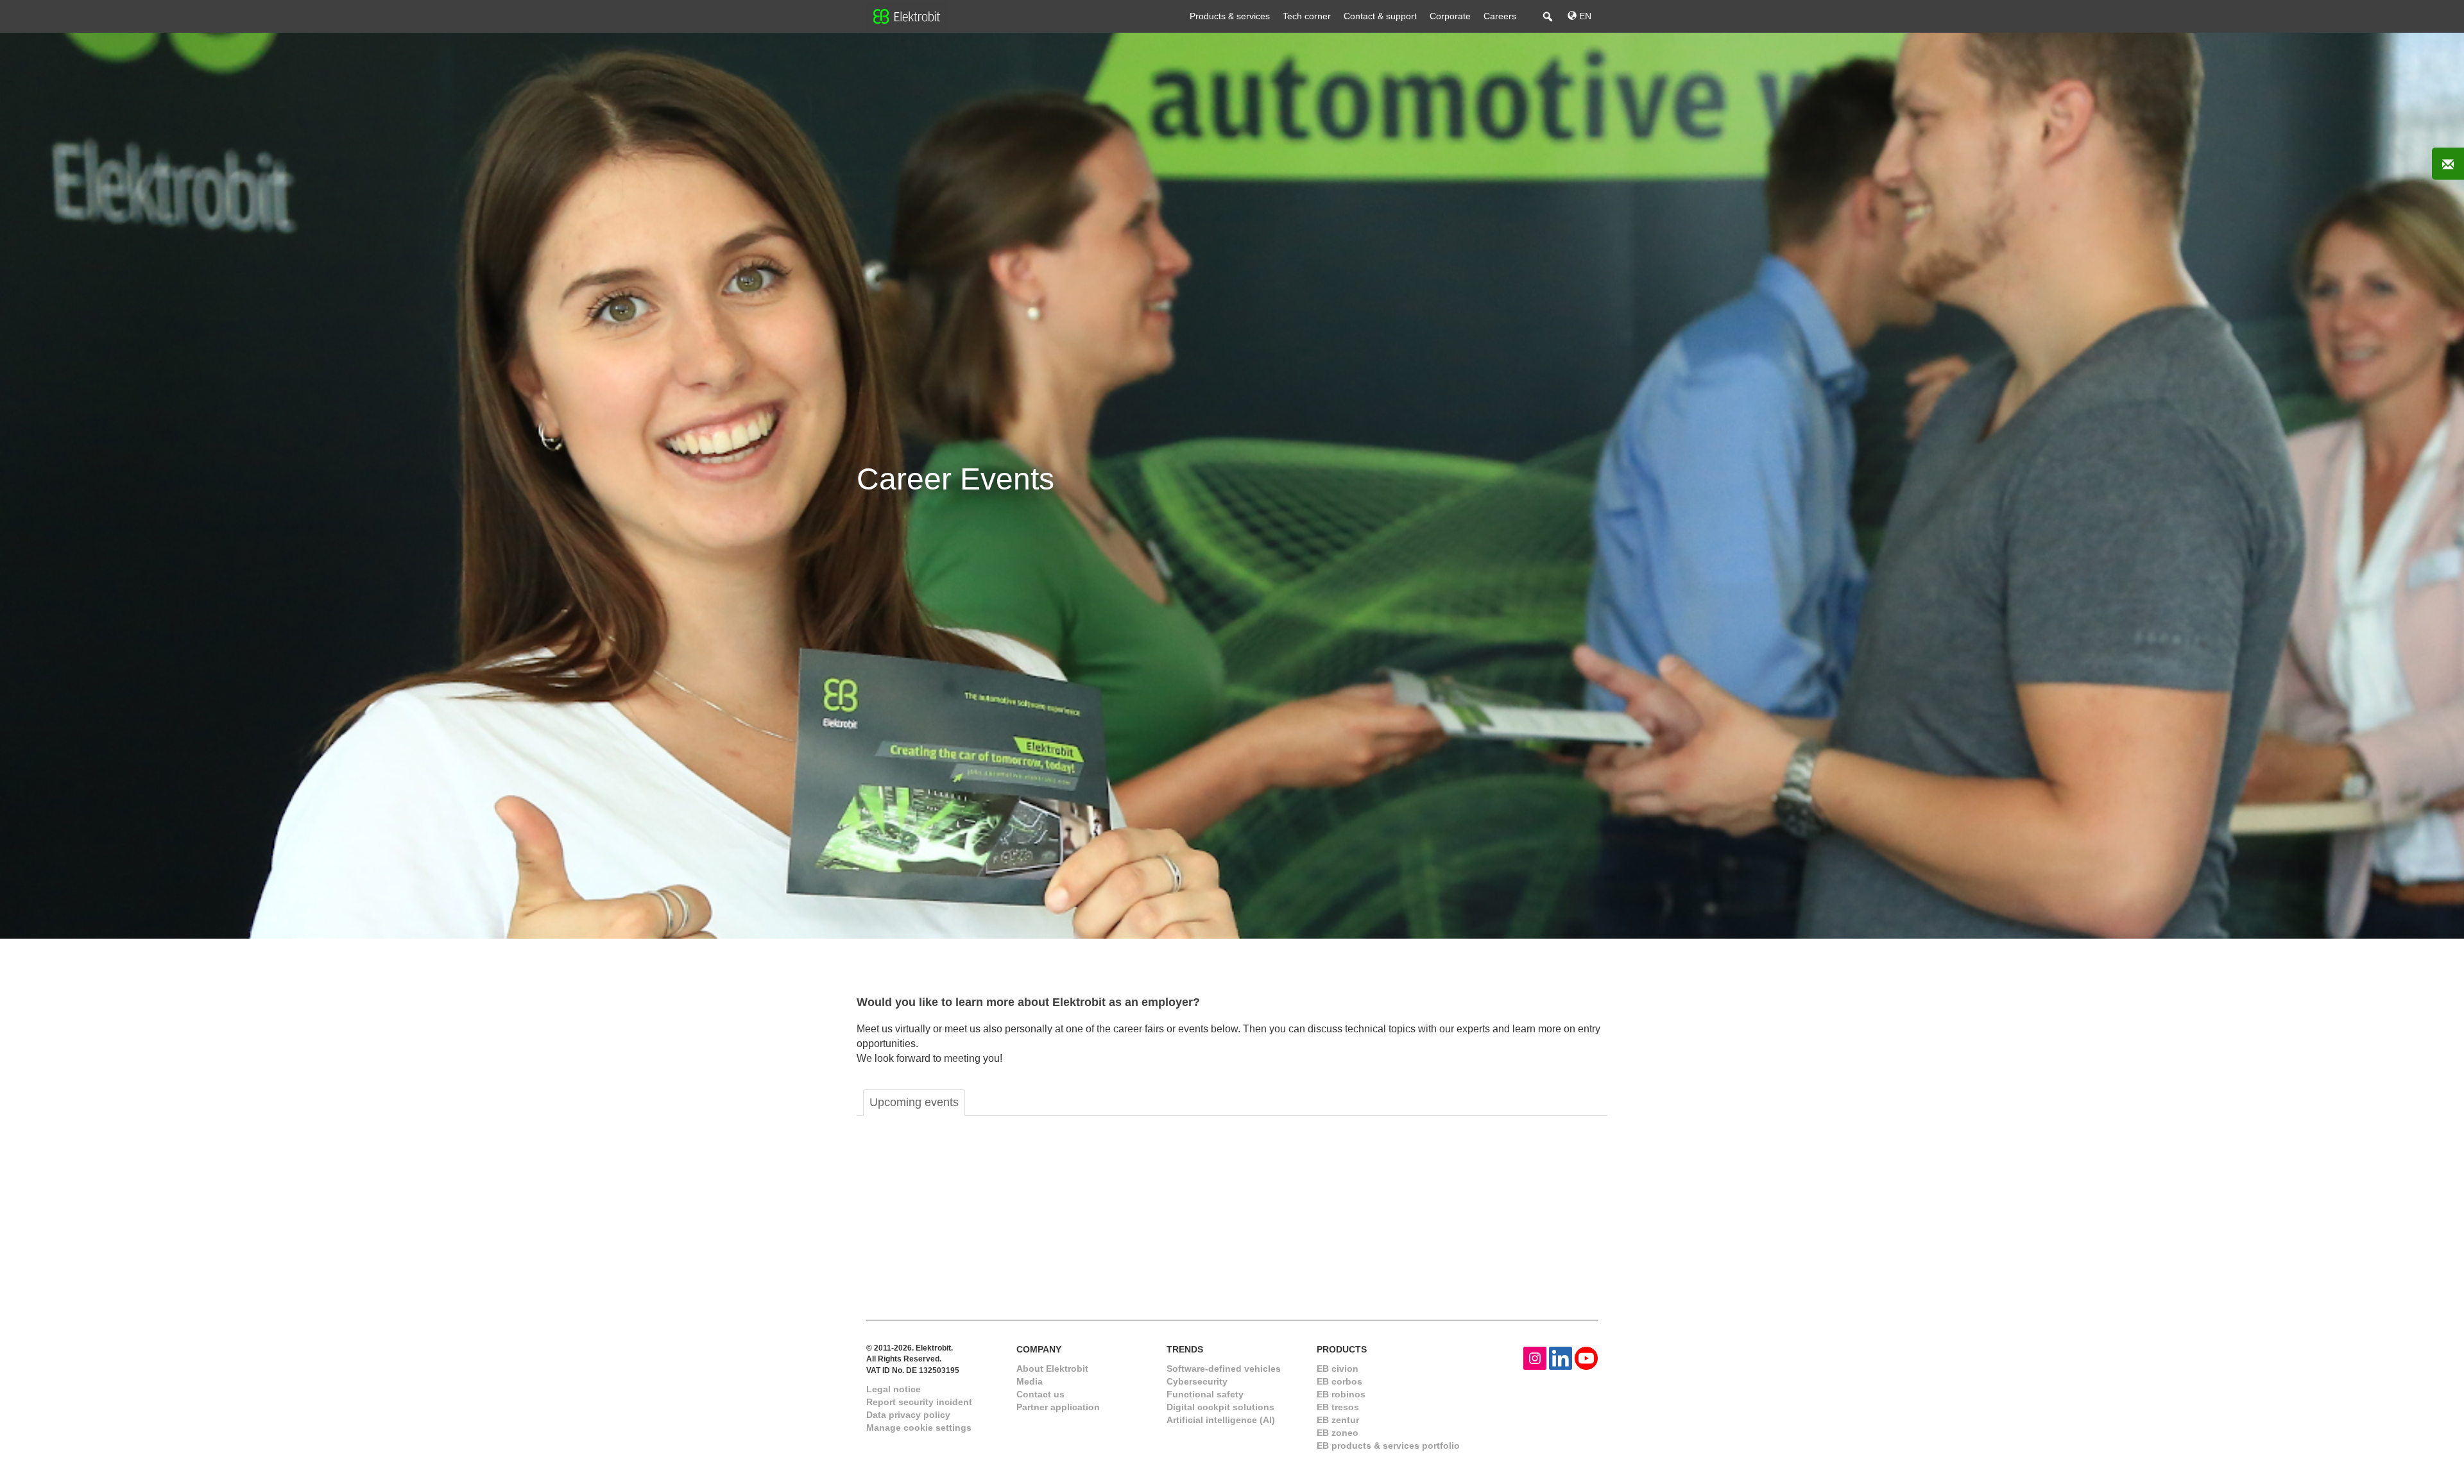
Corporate (1450, 16)
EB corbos (1339, 1381)
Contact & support (1380, 16)
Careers (1500, 16)
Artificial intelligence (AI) (1221, 1420)
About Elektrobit (1052, 1369)
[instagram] (1535, 1357)
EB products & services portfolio (1388, 1446)
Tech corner (1307, 16)
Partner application (1058, 1407)
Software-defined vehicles (1224, 1369)
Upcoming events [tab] (914, 1102)
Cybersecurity (1197, 1381)
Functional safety (1205, 1394)
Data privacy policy (908, 1415)
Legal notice (894, 1389)
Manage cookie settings (919, 1428)
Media (1030, 1381)
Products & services (1230, 16)
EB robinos (1341, 1394)
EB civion (1338, 1369)
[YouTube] (1586, 1357)
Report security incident (919, 1402)
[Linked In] (1561, 1357)
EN (1584, 16)
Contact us (1040, 1394)
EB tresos (1338, 1407)
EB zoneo (1338, 1433)
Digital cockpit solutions (1220, 1407)
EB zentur (1338, 1420)
